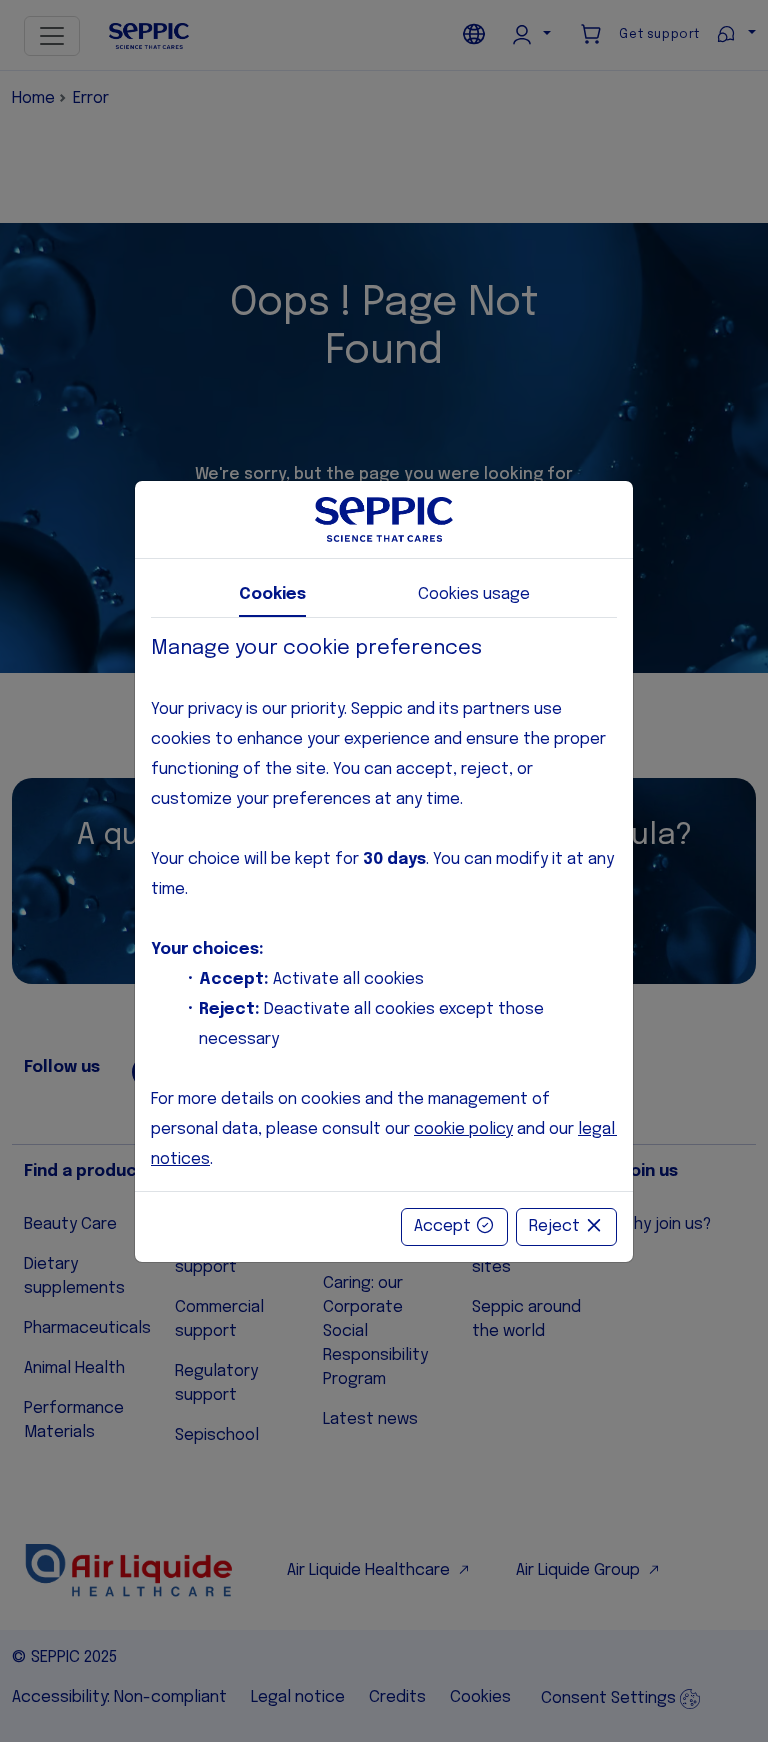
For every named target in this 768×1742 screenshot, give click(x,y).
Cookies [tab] (272, 594)
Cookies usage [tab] (474, 594)
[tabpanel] (384, 904)
